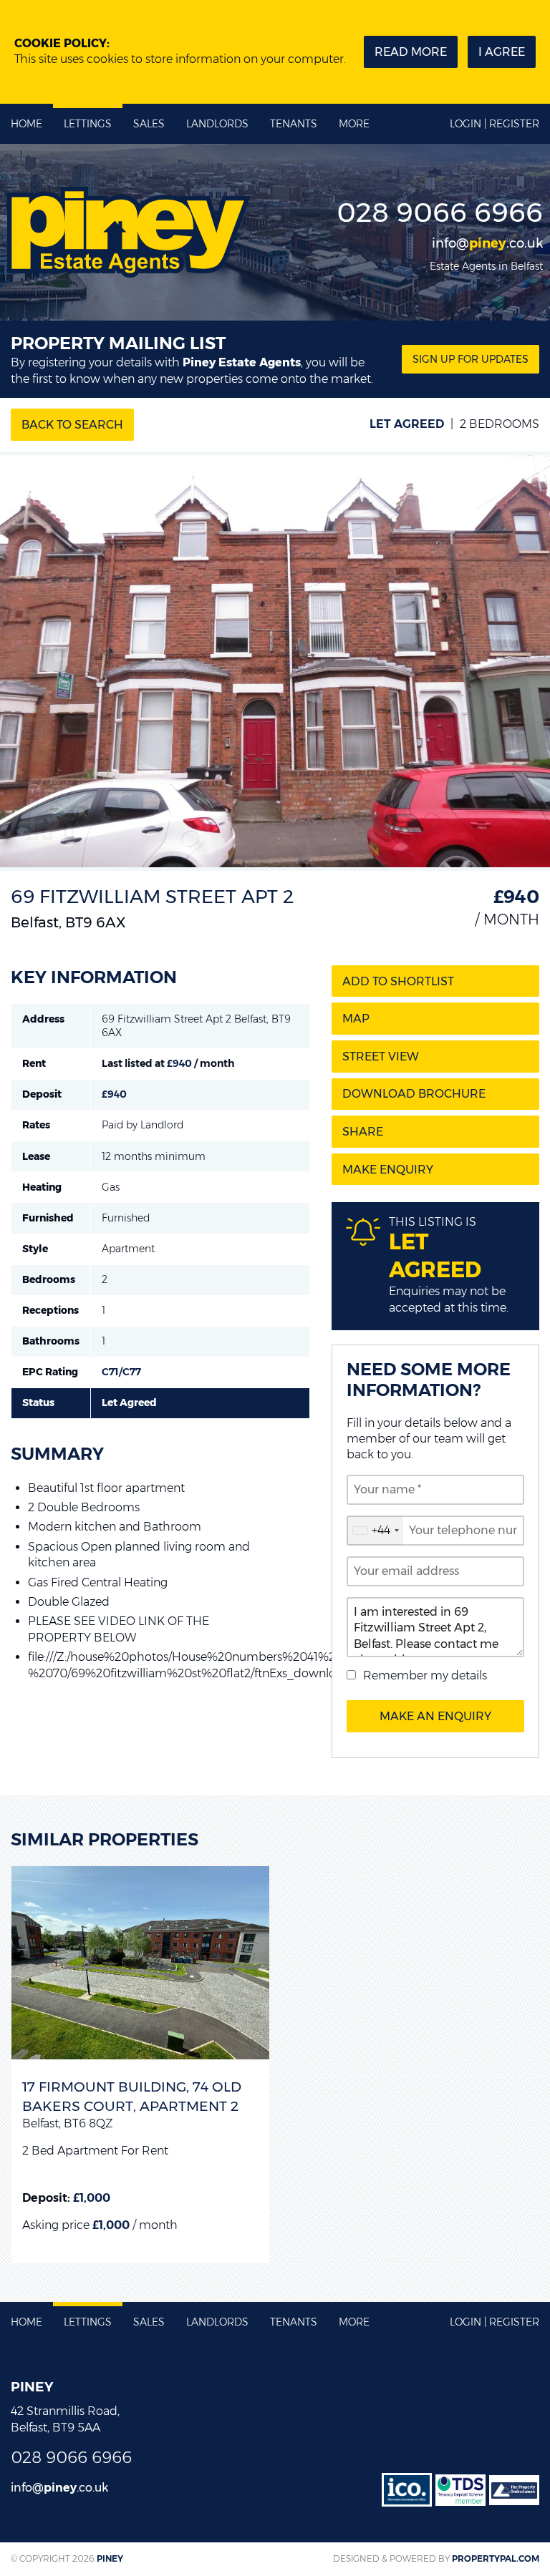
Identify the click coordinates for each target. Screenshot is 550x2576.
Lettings (88, 124)
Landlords (217, 124)
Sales (149, 124)
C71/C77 (121, 1372)
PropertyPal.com (496, 2558)
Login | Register (494, 124)
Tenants (294, 124)
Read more (411, 52)
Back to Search (72, 425)
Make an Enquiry (435, 1716)
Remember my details (425, 1675)
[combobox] (375, 1531)
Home (26, 124)
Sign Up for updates (471, 359)
